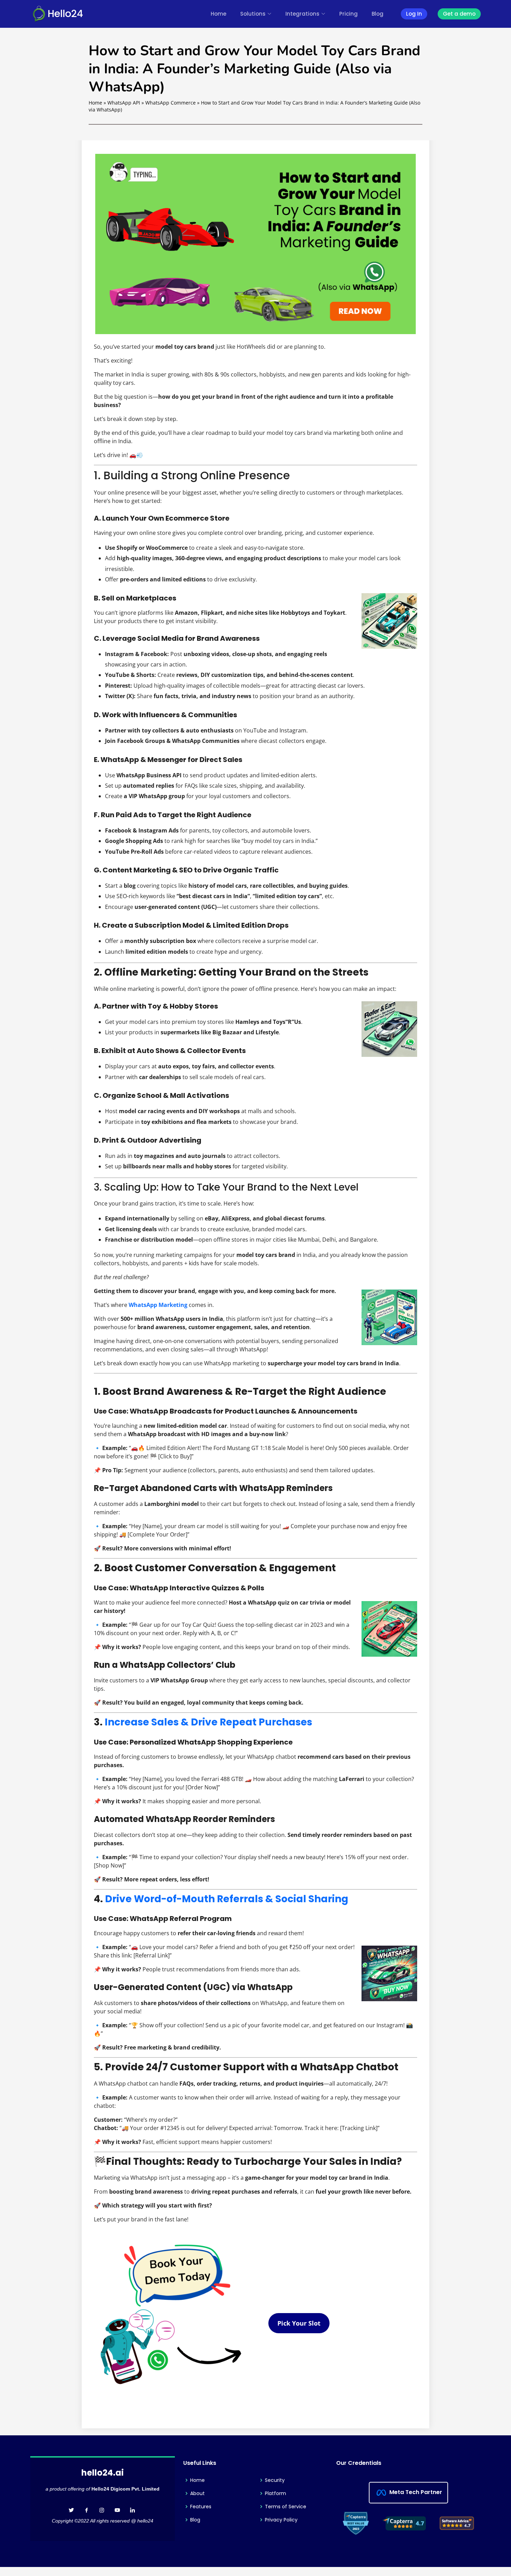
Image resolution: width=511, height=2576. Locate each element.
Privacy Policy (281, 2520)
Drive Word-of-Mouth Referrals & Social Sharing (227, 1899)
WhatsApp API (124, 103)
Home (218, 14)
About (197, 2493)
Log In (414, 14)
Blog (378, 14)
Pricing (348, 14)
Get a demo (459, 14)
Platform (275, 2493)
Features (201, 2507)
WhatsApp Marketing (158, 1305)
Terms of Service (286, 2507)
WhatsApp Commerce (171, 103)
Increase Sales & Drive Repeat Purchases (208, 1722)
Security (275, 2480)
